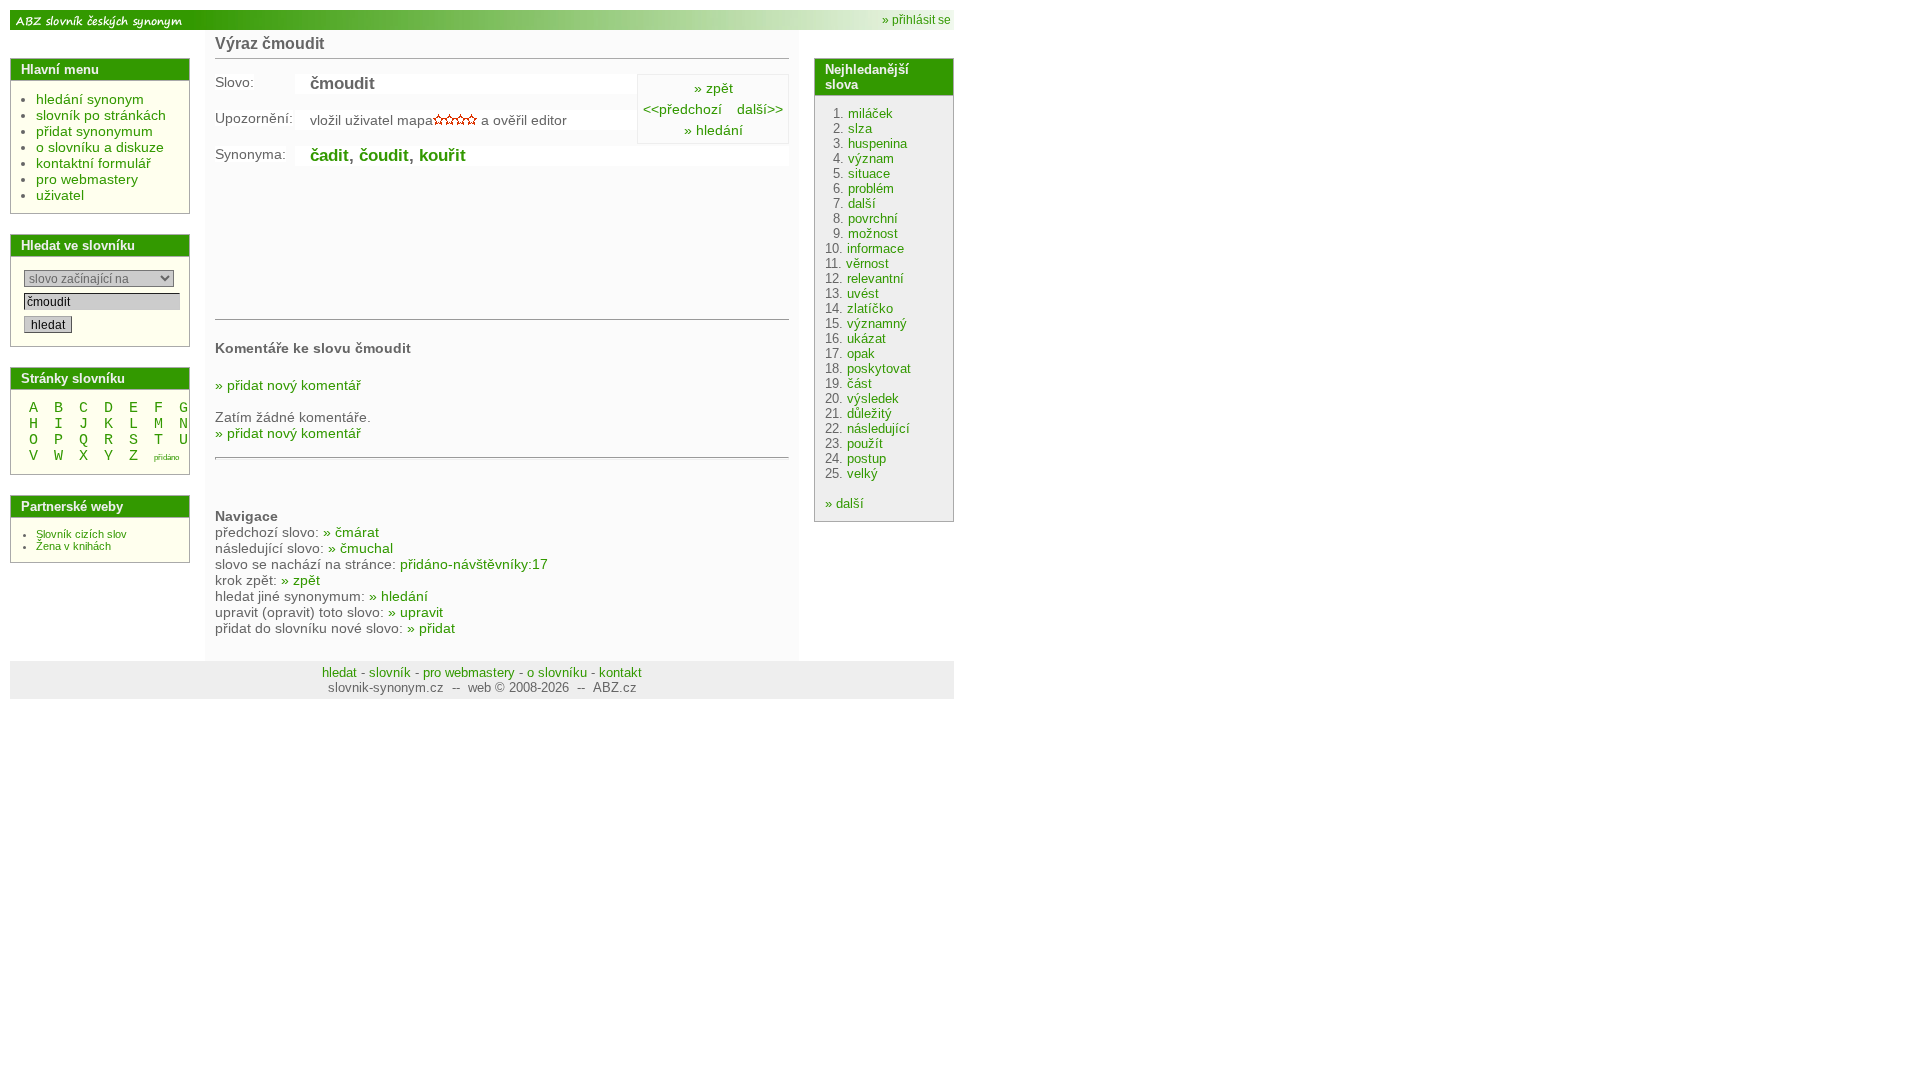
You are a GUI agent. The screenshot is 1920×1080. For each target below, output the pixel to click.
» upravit (415, 612)
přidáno (166, 457)
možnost (873, 233)
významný (877, 323)
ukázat (866, 338)
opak (861, 353)
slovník (390, 672)
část (859, 383)
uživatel (60, 195)
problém (871, 188)
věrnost (867, 263)
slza (860, 128)
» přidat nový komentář (288, 385)
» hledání (713, 130)
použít (865, 443)
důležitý (869, 413)
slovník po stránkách (101, 115)
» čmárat (351, 532)
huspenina (877, 143)
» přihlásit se (916, 20)
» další (844, 503)
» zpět (713, 88)
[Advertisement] (375, 246)
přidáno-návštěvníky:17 (474, 564)
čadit (329, 155)
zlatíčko (870, 308)
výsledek (873, 398)
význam (871, 158)
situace (869, 173)
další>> (760, 109)
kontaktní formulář (93, 163)
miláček (870, 113)
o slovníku (557, 672)
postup (866, 458)
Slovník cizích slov (81, 534)
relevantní (875, 278)
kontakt (620, 672)
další (862, 203)
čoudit (384, 155)
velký (862, 473)
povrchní (873, 218)
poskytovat (879, 368)
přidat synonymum (94, 131)
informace (875, 248)
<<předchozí (682, 109)
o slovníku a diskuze (100, 147)
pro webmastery (87, 179)
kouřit (442, 155)
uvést (863, 293)
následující (878, 428)
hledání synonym (90, 99)
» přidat (431, 628)
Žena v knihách (73, 546)
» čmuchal (360, 548)
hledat (339, 672)
